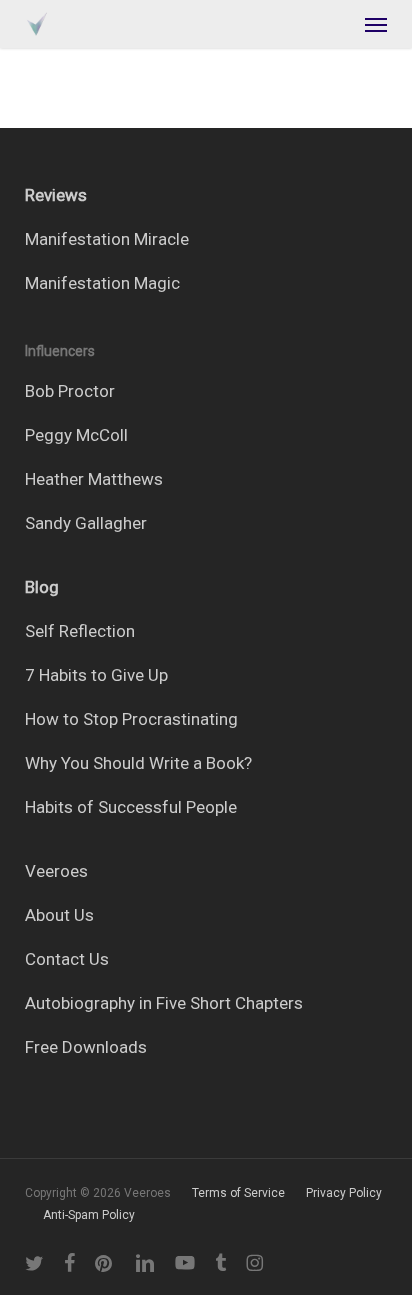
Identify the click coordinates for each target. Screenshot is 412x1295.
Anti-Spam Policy (89, 1215)
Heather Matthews (94, 479)
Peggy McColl (76, 435)
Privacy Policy (344, 1193)
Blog (42, 587)
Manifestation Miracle (107, 239)
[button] (376, 24)
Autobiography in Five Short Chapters (164, 1003)
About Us (59, 915)
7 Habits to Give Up (96, 675)
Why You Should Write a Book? (138, 763)
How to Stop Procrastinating (131, 719)
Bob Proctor (70, 391)
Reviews (56, 195)
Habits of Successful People (131, 807)
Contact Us (67, 959)
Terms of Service (238, 1193)
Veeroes (56, 871)
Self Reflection (80, 631)
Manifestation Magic (102, 283)
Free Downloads (86, 1047)
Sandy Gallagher (86, 523)
